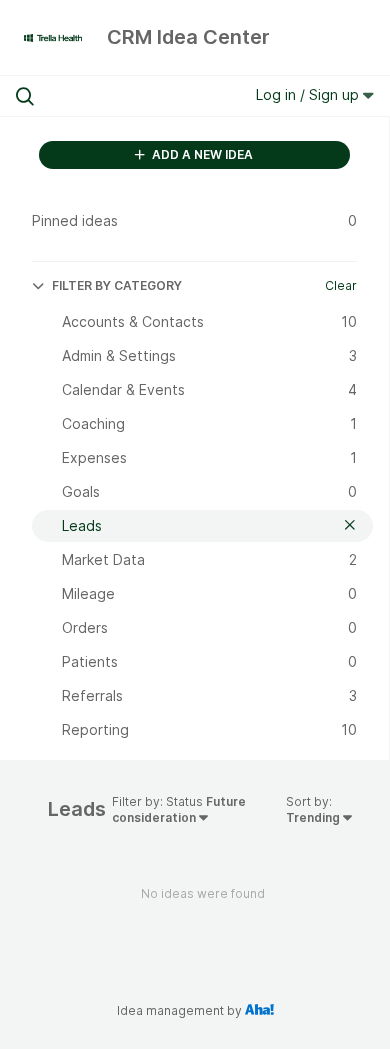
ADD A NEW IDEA (201, 154)
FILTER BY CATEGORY (117, 285)
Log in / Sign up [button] (309, 94)
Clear (341, 285)
